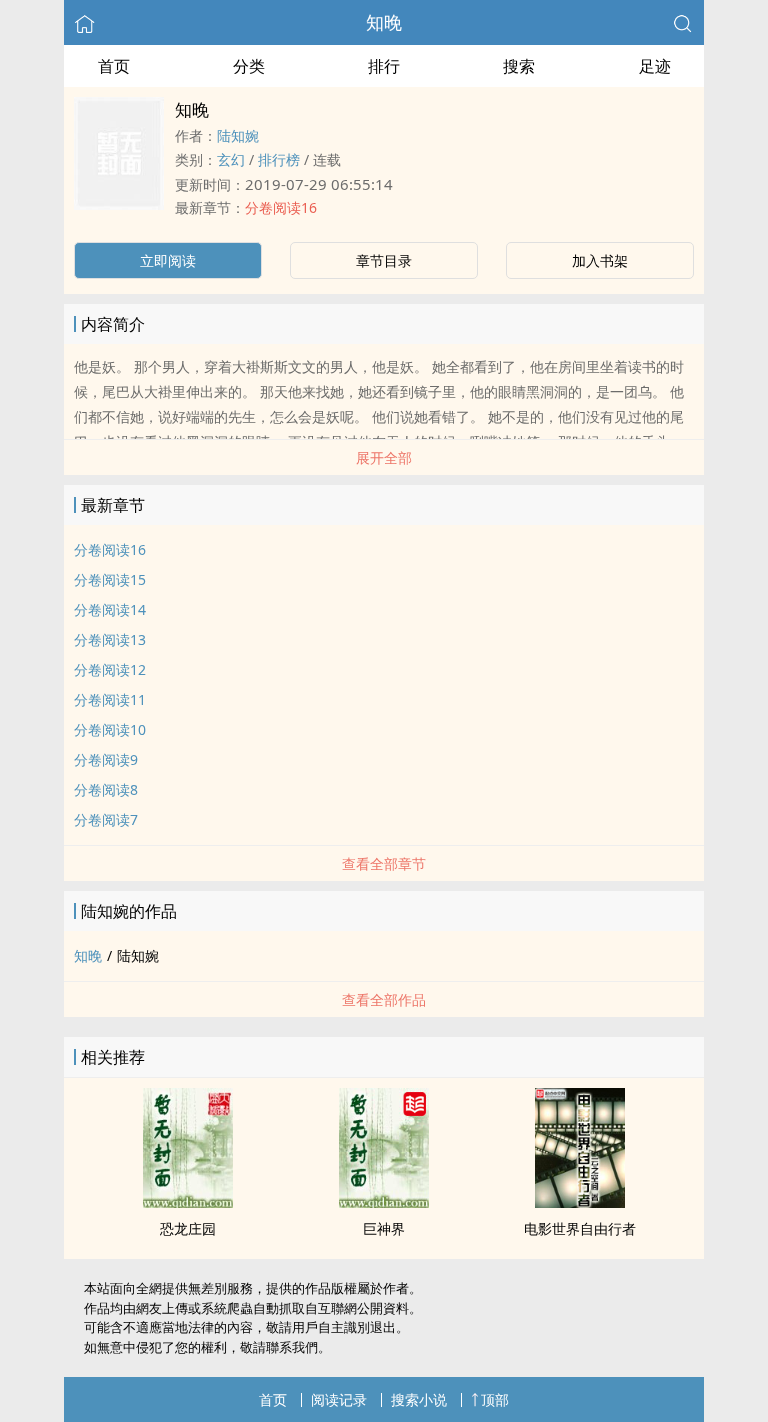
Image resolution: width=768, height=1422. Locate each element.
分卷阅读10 (110, 729)
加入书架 (600, 260)
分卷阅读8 (106, 789)
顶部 (495, 1399)
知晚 (384, 22)
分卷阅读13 (110, 639)
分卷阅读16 (281, 207)
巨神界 (384, 1228)
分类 (249, 66)
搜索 (519, 66)
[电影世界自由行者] (580, 1202)
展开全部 (384, 457)
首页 (114, 66)
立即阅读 (168, 260)
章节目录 (384, 260)
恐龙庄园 (188, 1228)
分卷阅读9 (106, 759)
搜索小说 (419, 1399)
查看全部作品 (384, 999)
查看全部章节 (384, 863)
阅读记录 (339, 1399)
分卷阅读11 (110, 699)
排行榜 (279, 159)
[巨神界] (384, 1202)
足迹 (655, 66)
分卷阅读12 (110, 669)
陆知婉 (238, 135)
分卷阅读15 (110, 579)
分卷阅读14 (110, 609)
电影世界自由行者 (580, 1228)
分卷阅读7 (106, 819)
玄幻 (231, 159)
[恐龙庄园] (188, 1202)
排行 (384, 66)
